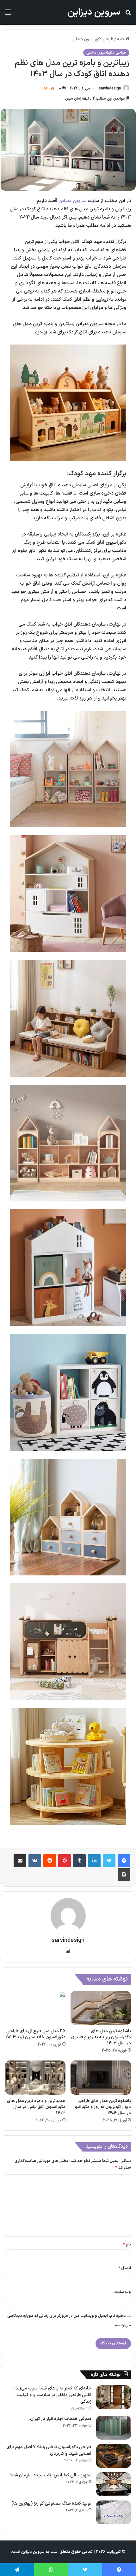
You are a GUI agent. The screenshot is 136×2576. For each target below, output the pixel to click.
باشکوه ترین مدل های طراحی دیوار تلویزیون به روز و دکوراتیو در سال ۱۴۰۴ (103, 2107)
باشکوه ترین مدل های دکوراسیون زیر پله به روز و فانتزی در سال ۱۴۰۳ (101, 2037)
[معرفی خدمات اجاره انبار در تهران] (114, 2428)
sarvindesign (110, 89)
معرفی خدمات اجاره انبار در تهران (61, 2419)
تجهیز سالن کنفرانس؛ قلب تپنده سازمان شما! (50, 2475)
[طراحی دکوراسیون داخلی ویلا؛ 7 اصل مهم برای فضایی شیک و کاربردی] (114, 2456)
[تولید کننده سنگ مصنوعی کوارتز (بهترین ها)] (114, 2512)
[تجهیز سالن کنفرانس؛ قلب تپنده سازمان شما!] (114, 2484)
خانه (121, 39)
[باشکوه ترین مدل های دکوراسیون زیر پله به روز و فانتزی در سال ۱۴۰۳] (101, 2008)
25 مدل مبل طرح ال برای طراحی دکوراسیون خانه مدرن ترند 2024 (35, 2034)
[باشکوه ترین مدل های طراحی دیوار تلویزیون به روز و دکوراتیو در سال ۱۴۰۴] (101, 2078)
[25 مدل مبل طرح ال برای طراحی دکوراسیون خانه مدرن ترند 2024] (35, 2008)
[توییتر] (109, 1861)
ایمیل (125, 2268)
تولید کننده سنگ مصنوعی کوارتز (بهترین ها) (51, 2504)
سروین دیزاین (72, 201)
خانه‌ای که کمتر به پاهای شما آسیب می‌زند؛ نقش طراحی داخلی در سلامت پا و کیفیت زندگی (53, 2395)
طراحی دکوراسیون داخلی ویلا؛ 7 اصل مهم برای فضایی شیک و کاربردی (49, 2450)
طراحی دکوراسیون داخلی (93, 39)
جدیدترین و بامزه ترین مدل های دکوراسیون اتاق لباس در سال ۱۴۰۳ (36, 2107)
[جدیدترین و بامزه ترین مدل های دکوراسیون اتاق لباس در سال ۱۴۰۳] (35, 2078)
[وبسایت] (68, 1951)
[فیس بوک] (124, 1861)
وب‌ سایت (123, 2292)
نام (127, 2244)
